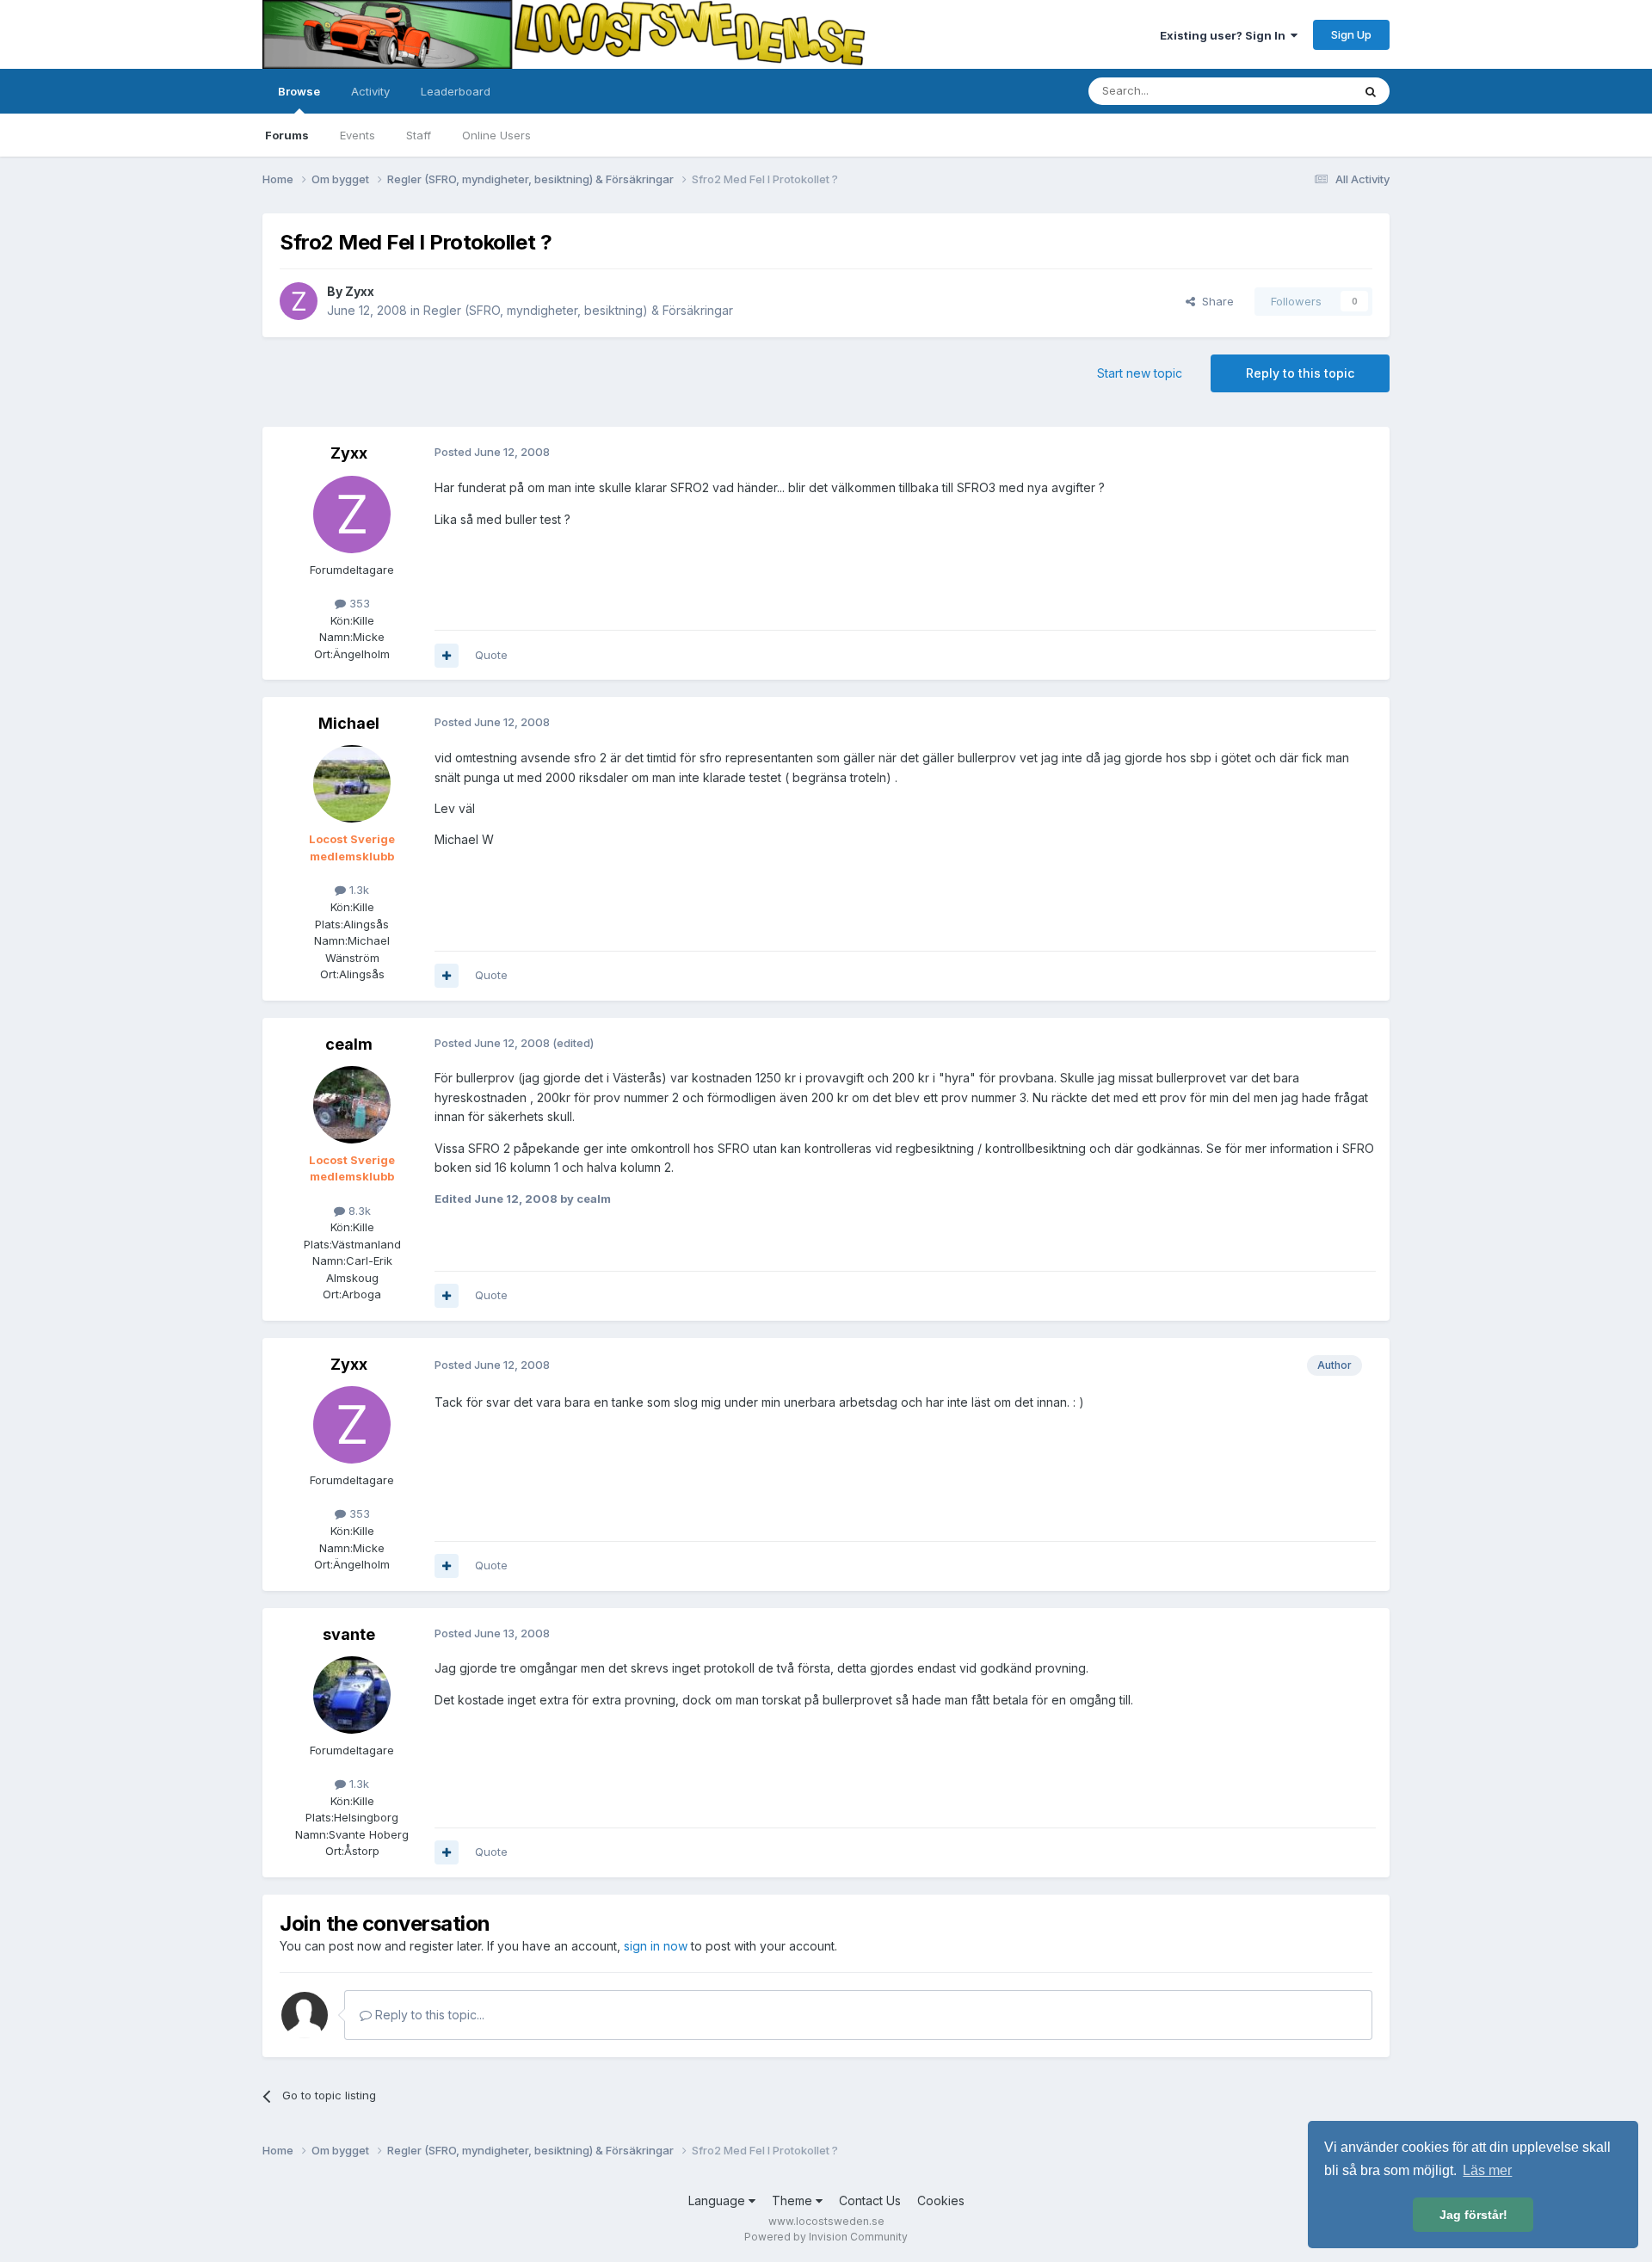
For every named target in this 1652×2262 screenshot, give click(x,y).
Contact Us (870, 2200)
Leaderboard (456, 91)
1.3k (358, 890)
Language (718, 2200)
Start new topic (1140, 373)
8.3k (358, 1211)
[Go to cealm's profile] (352, 1105)
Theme (794, 2200)
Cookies (941, 2200)
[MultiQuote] (447, 656)
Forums (287, 135)
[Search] (1371, 91)
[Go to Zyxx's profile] (299, 301)
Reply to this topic (1300, 373)
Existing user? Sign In (1225, 35)
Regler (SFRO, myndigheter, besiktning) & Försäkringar (578, 310)
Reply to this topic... (428, 2015)
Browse (299, 91)
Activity (370, 91)
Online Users (496, 135)
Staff (419, 135)
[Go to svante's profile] (352, 1695)
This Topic (1301, 91)
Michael (349, 723)
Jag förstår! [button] (1473, 2215)
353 (358, 603)
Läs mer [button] (1487, 2170)
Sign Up (1351, 34)
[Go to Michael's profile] (352, 784)
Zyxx (360, 291)
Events (358, 135)
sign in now (656, 1946)
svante (349, 1634)
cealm (349, 1044)
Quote (491, 655)
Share (1214, 301)
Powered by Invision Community (826, 2237)
